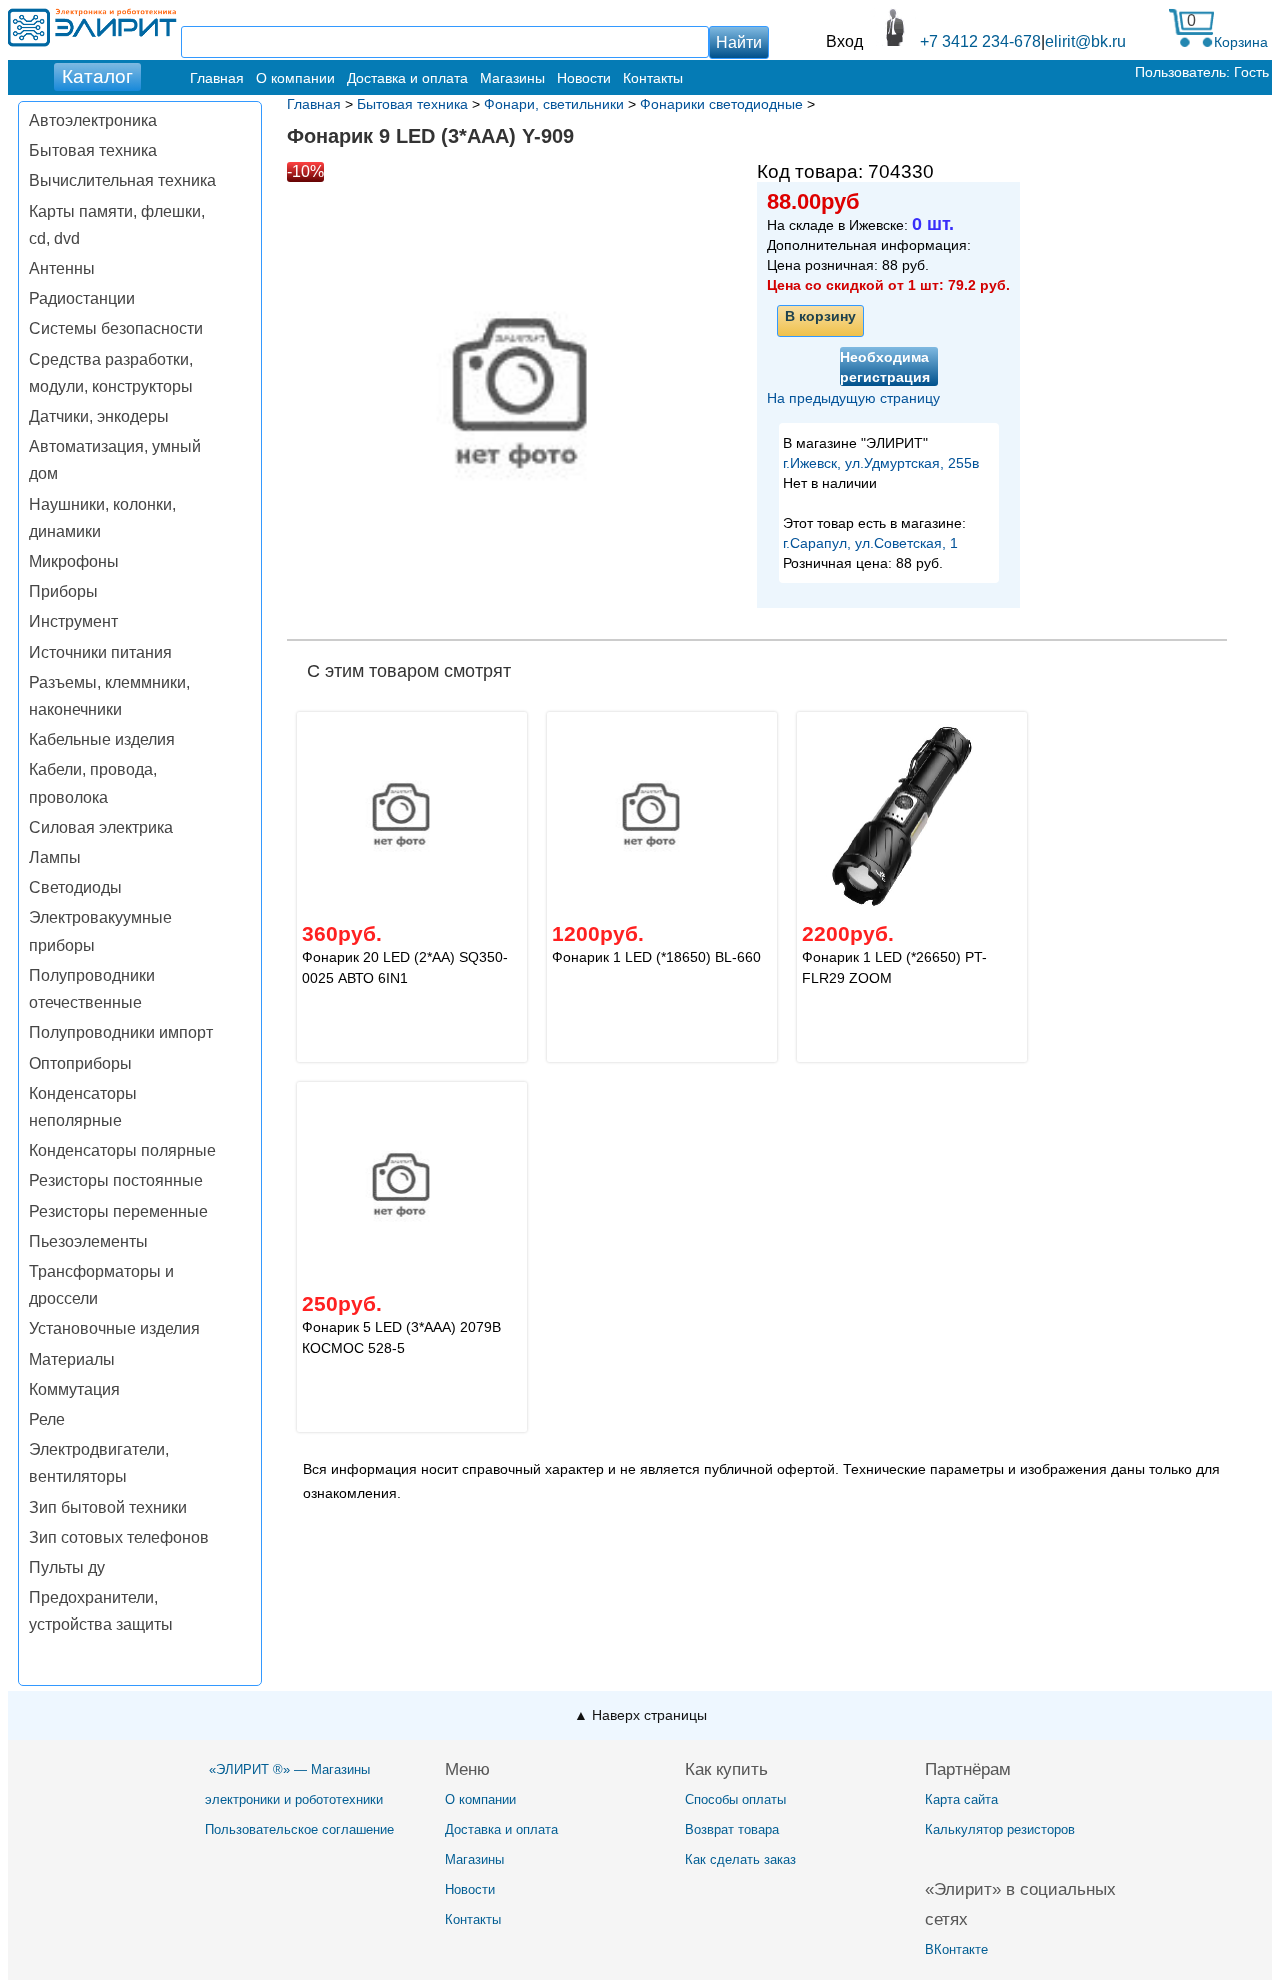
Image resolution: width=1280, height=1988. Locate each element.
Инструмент (73, 621)
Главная (217, 78)
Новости (584, 78)
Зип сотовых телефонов (119, 1537)
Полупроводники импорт (121, 1032)
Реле (47, 1419)
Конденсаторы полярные (122, 1150)
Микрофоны (74, 561)
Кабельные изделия (102, 739)
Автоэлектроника (93, 120)
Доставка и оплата (407, 78)
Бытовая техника (93, 150)
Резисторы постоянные (116, 1180)
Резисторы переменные (118, 1211)
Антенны (62, 268)
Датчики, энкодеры (99, 416)
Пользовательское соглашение (299, 1829)
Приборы (63, 591)
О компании (295, 78)
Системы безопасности (116, 328)
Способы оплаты (735, 1799)
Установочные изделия (114, 1328)
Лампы (55, 857)
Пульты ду (67, 1567)
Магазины (512, 78)
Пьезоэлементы (88, 1241)
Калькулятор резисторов (1000, 1829)
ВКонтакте (956, 1949)
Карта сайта (961, 1799)
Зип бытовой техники (108, 1507)
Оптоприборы (80, 1063)
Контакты (653, 78)
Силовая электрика (101, 827)
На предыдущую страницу (853, 398)
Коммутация (74, 1389)
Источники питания (100, 652)
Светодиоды (75, 887)
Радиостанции (82, 298)
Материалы (72, 1359)
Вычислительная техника (122, 180)
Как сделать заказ (740, 1859)
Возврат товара (732, 1829)
